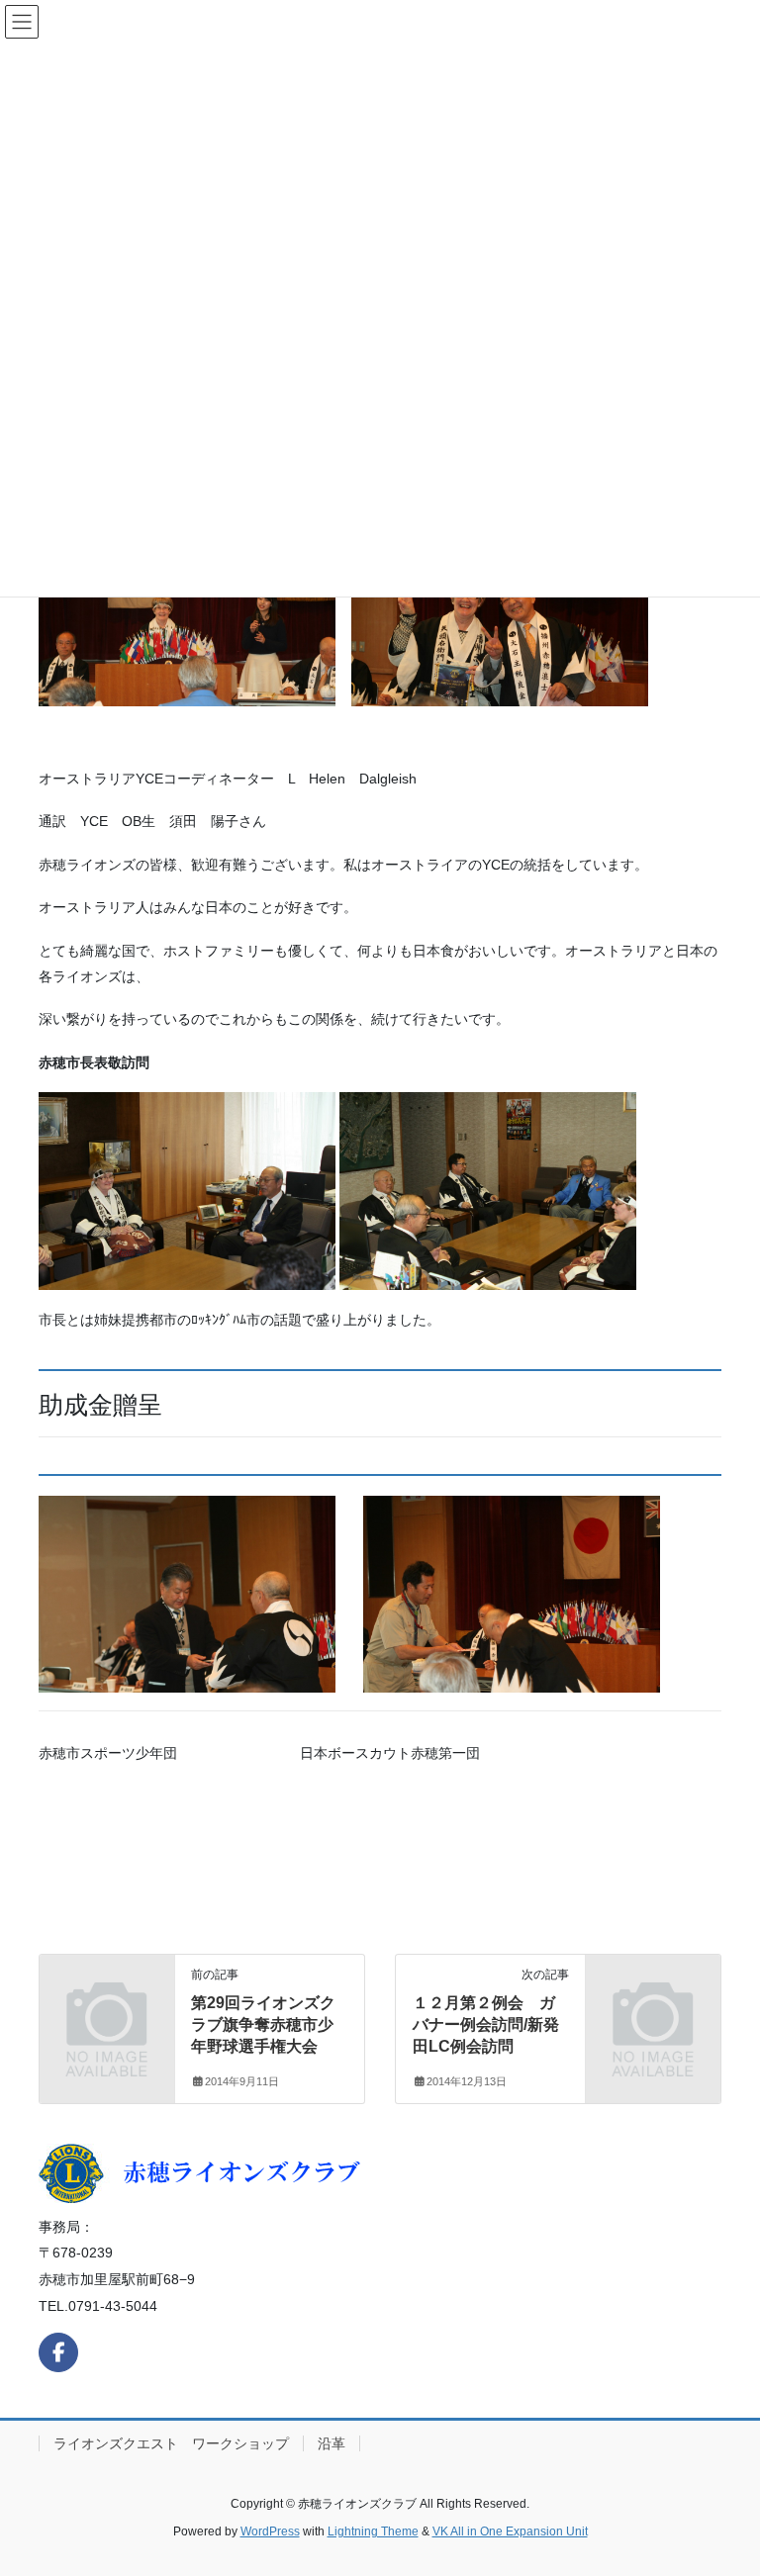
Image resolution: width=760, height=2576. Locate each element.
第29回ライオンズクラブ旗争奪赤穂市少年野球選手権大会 (263, 2025)
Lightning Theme (373, 2531)
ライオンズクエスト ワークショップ (171, 2443)
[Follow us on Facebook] (58, 2352)
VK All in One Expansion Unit (510, 2531)
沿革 (332, 2443)
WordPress (270, 2531)
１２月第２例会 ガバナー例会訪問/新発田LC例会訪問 (486, 2025)
